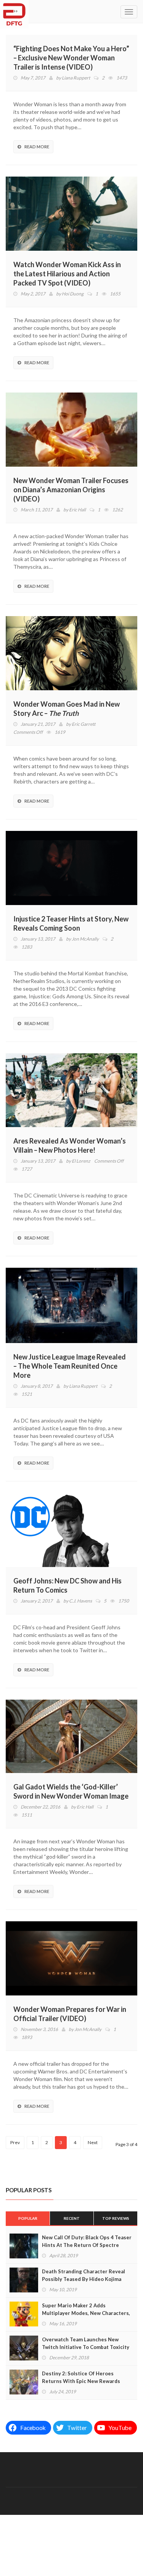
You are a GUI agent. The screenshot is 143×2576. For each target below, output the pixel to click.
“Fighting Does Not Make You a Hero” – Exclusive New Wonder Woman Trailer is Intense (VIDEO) (71, 58)
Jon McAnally (85, 939)
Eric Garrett (84, 724)
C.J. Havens (80, 1601)
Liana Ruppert (76, 78)
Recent (72, 2218)
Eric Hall (77, 510)
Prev (15, 2142)
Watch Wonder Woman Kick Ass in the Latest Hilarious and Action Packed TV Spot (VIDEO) (67, 274)
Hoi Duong (73, 294)
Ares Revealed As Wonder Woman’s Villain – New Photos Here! (70, 1145)
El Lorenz (81, 1161)
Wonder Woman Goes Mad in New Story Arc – (67, 709)
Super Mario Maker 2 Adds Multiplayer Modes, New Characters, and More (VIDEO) (86, 2313)
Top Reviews (116, 2218)
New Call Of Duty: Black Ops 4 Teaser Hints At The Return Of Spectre (87, 2241)
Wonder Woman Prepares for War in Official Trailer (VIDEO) (70, 2014)
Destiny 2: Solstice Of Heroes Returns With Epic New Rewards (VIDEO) (81, 2381)
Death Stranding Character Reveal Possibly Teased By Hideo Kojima (84, 2275)
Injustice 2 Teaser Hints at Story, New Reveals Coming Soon (71, 923)
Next (93, 2142)
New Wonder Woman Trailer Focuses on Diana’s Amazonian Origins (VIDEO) (71, 490)
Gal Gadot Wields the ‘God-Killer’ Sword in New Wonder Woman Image (71, 1791)
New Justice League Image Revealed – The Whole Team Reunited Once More (70, 1366)
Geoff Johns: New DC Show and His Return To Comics (67, 1585)
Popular (28, 2218)
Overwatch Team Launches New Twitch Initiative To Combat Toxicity (86, 2343)
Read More (37, 147)
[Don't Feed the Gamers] (14, 11)
